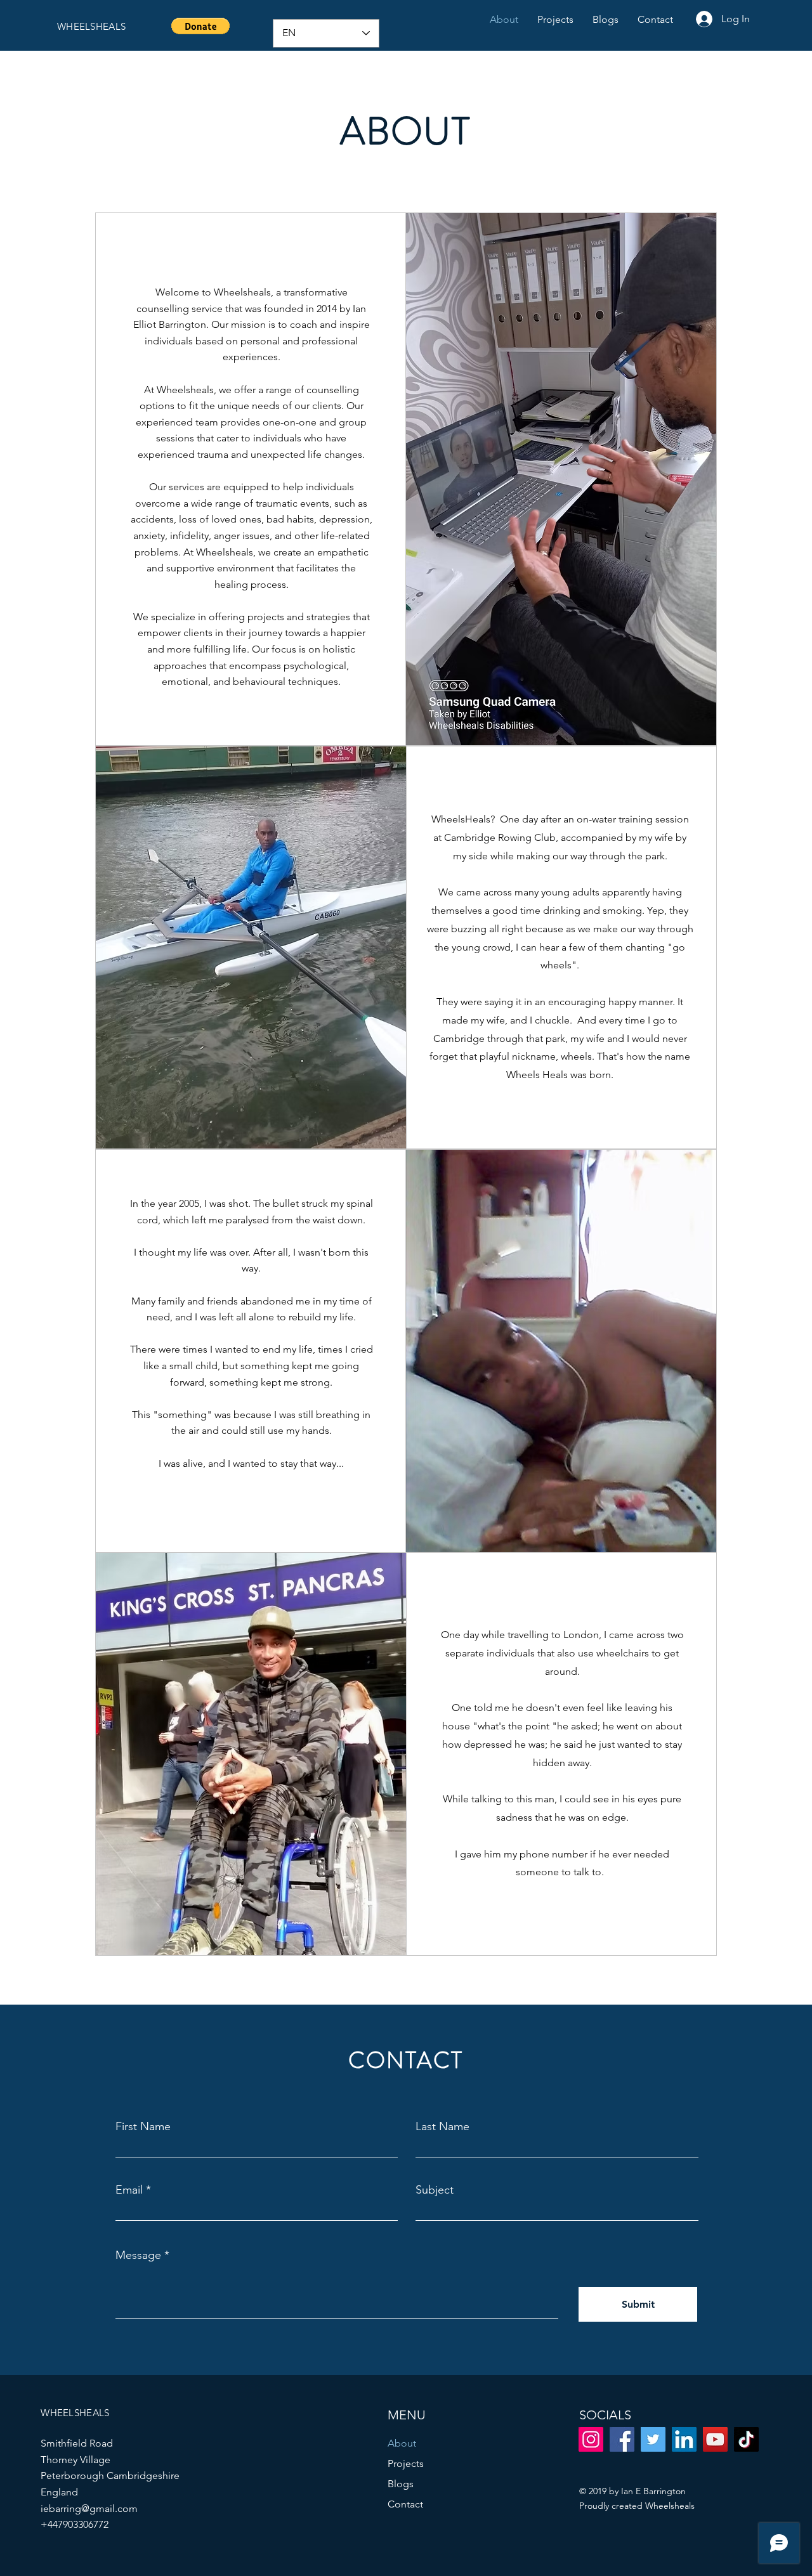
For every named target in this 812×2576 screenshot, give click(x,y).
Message (138, 2255)
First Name (143, 2126)
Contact (405, 2504)
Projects (406, 2463)
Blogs (401, 2484)
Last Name (442, 2126)
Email (129, 2190)
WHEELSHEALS (75, 2413)
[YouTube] (715, 2439)
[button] (200, 26)
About (402, 2443)
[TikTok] (746, 2439)
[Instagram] (591, 2439)
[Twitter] (653, 2439)
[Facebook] (622, 2439)
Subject (435, 2190)
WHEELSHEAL (89, 26)
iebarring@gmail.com (89, 2508)
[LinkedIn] (684, 2439)
